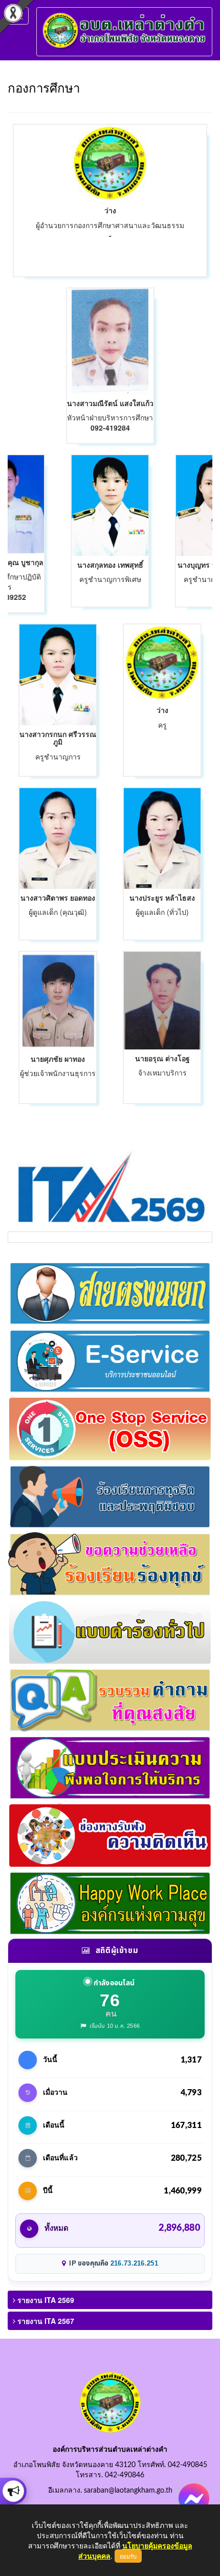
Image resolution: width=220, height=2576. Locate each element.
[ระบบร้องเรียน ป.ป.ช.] (13, 2491)
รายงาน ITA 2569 (45, 2300)
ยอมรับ (128, 2556)
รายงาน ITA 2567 (45, 2321)
